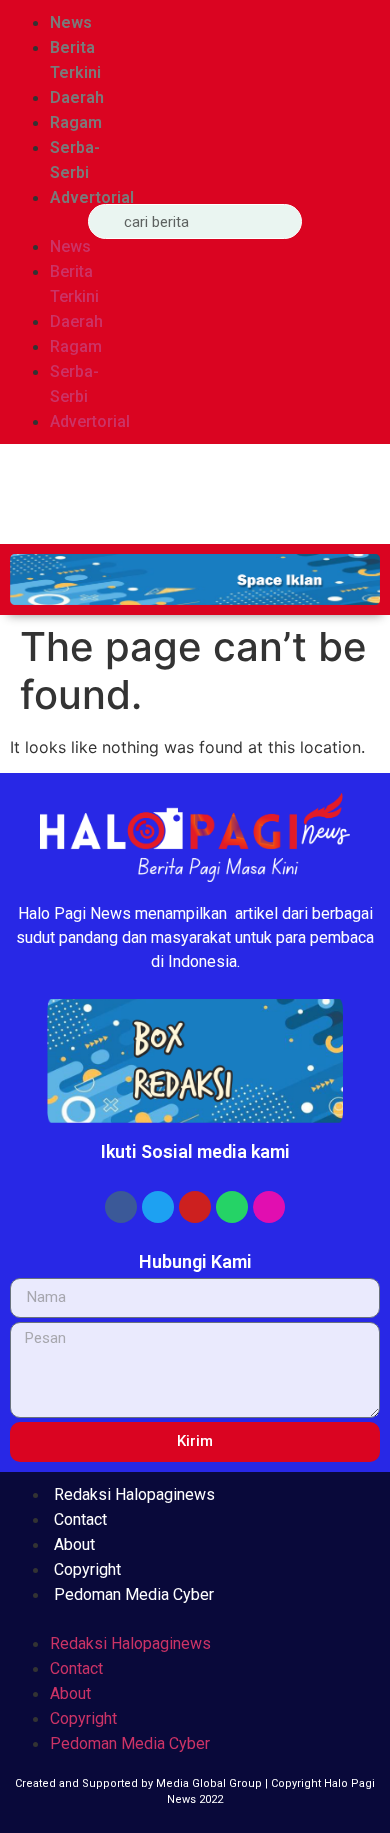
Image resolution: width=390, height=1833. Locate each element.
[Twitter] (158, 1207)
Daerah (77, 97)
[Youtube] (195, 1207)
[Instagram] (269, 1207)
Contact (80, 1519)
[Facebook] (121, 1207)
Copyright (87, 1569)
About (74, 1544)
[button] (39, 222)
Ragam (76, 122)
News (71, 22)
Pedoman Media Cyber (134, 1594)
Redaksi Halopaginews (134, 1494)
